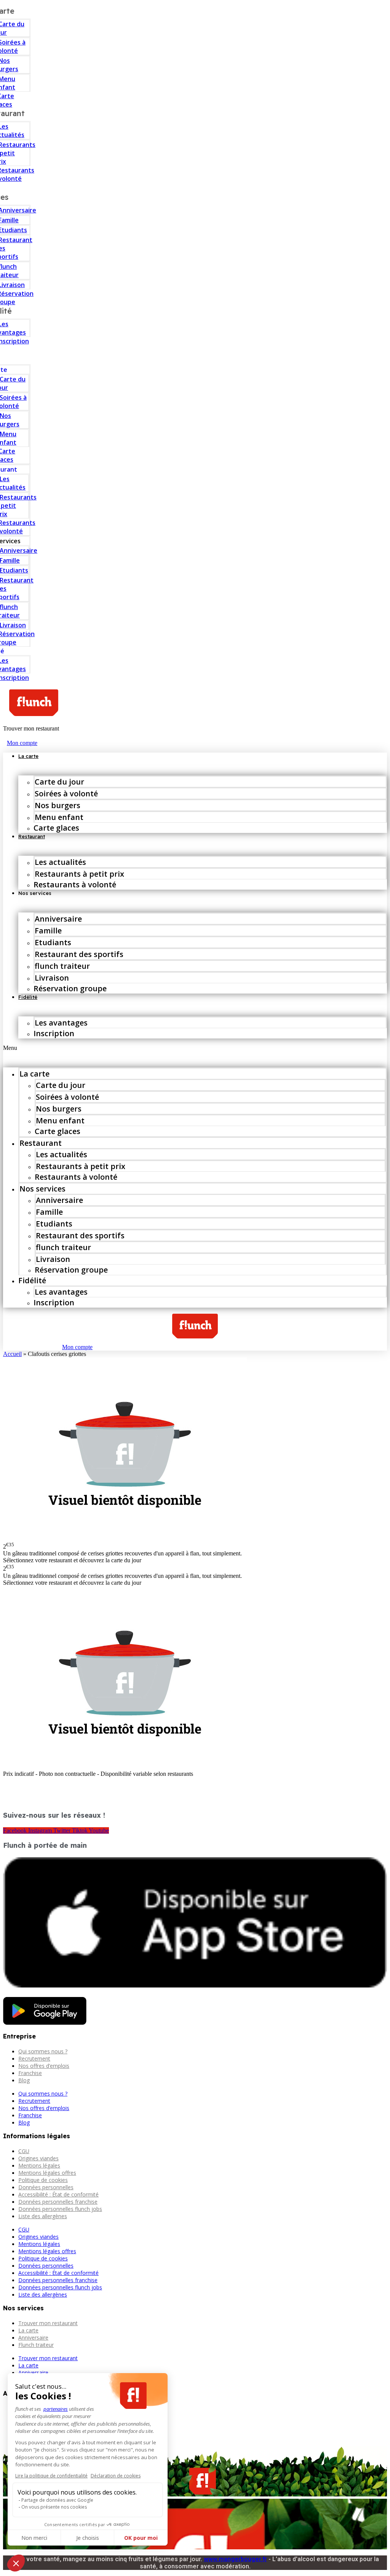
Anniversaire (58, 919)
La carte (28, 756)
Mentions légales (39, 2165)
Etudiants (53, 942)
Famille (48, 931)
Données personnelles (46, 2187)
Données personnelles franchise (58, 2202)
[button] (195, 1048)
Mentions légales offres (47, 2173)
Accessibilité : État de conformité (58, 2194)
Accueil (12, 1354)
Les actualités (60, 862)
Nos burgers (58, 805)
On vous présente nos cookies (54, 2507)
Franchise (30, 2073)
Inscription (54, 1033)
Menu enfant (59, 817)
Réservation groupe (70, 988)
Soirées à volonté (66, 794)
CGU (24, 2151)
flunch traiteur (62, 966)
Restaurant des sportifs (79, 954)
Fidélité (28, 997)
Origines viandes (38, 2158)
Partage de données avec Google (57, 2500)
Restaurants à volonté (75, 884)
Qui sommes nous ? (43, 2051)
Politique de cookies (43, 2180)
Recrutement (34, 2058)
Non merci (34, 2538)
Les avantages (61, 1023)
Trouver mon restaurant (48, 2323)
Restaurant (32, 836)
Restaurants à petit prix (79, 874)
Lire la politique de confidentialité (51, 2476)
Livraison (52, 978)
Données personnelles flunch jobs (60, 2209)
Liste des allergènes (43, 2216)
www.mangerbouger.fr (235, 2559)
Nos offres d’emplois (44, 2066)
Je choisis (88, 2538)
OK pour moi (141, 2538)
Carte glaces (56, 828)
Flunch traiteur (36, 2345)
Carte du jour (59, 782)
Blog (24, 2080)
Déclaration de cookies (116, 2476)
